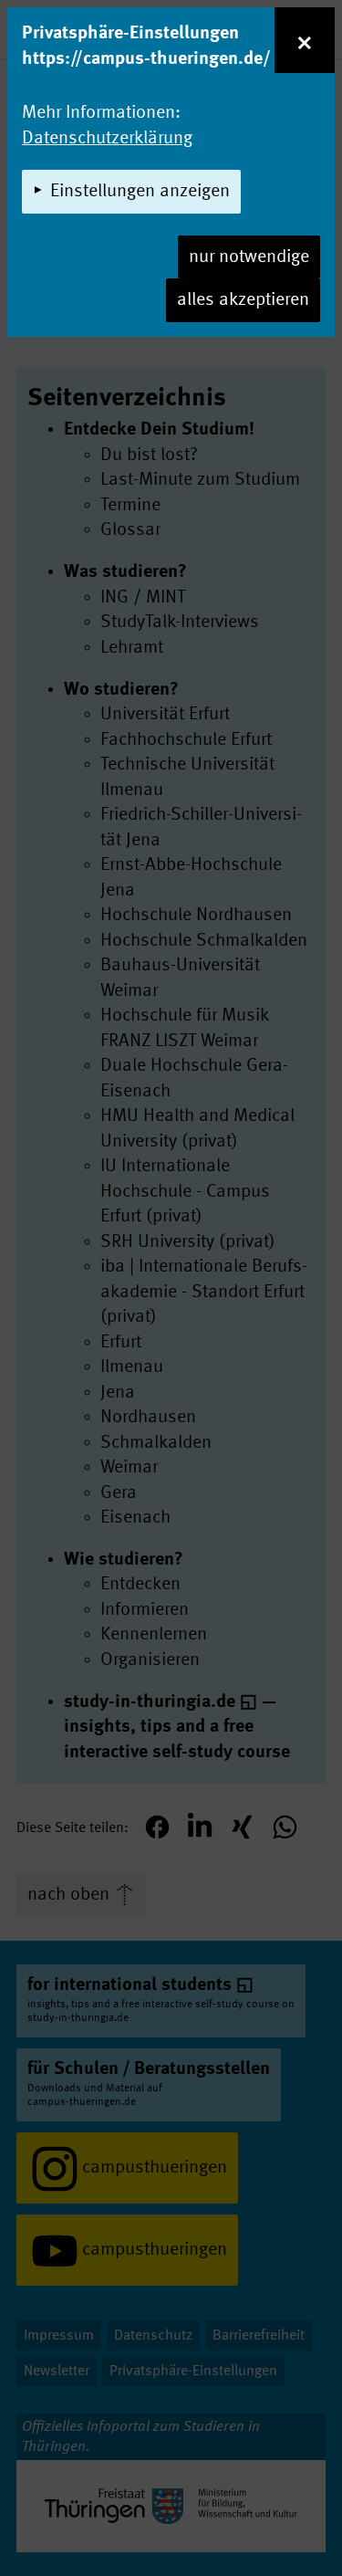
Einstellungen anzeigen (140, 192)
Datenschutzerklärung (107, 139)
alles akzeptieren (243, 300)
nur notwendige (249, 257)
